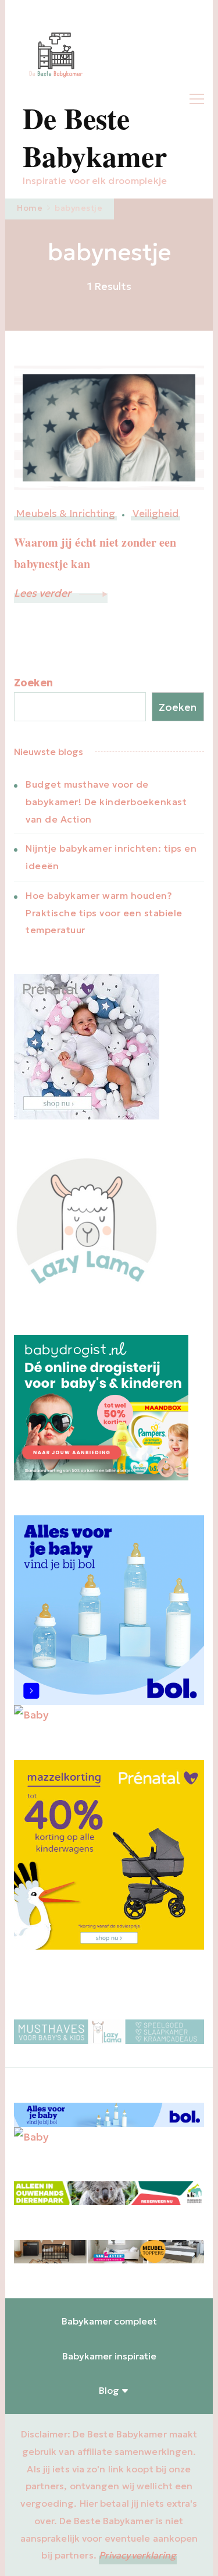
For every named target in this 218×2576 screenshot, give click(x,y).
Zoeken (33, 683)
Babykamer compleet (109, 2321)
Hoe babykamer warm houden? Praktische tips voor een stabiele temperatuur (104, 913)
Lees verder (44, 593)
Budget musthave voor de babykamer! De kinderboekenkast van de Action (106, 802)
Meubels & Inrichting (65, 514)
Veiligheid (156, 514)
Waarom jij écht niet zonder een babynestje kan (95, 553)
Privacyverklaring (138, 2555)
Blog (109, 2390)
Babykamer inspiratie (109, 2356)
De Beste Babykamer (95, 137)
